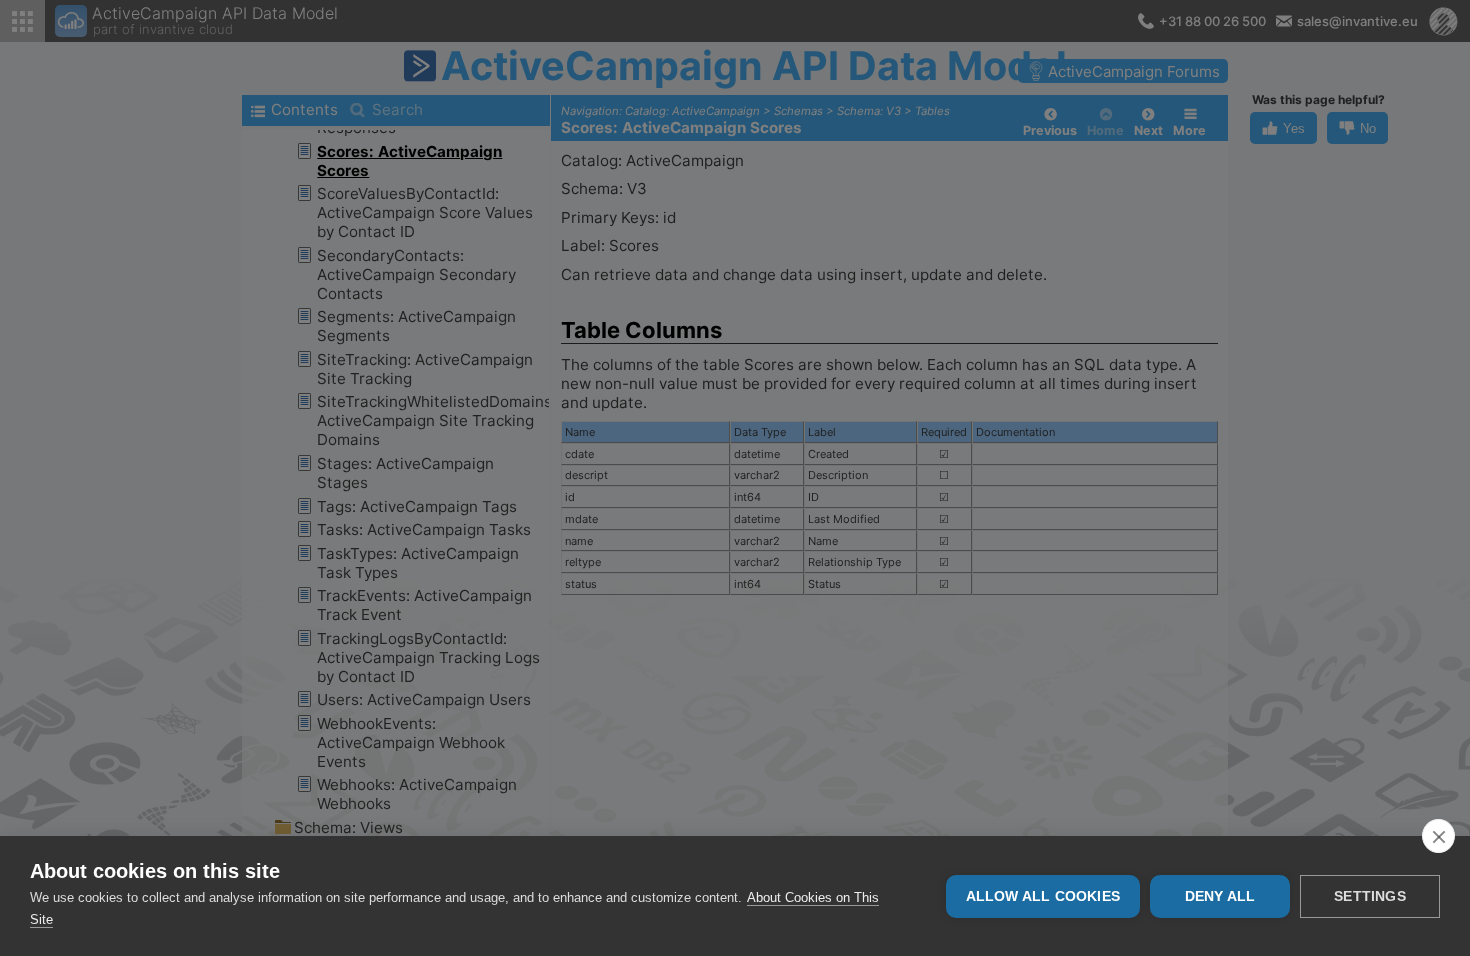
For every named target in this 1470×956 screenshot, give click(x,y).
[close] (1438, 836)
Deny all (1220, 896)
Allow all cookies (1043, 896)
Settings (1370, 896)
